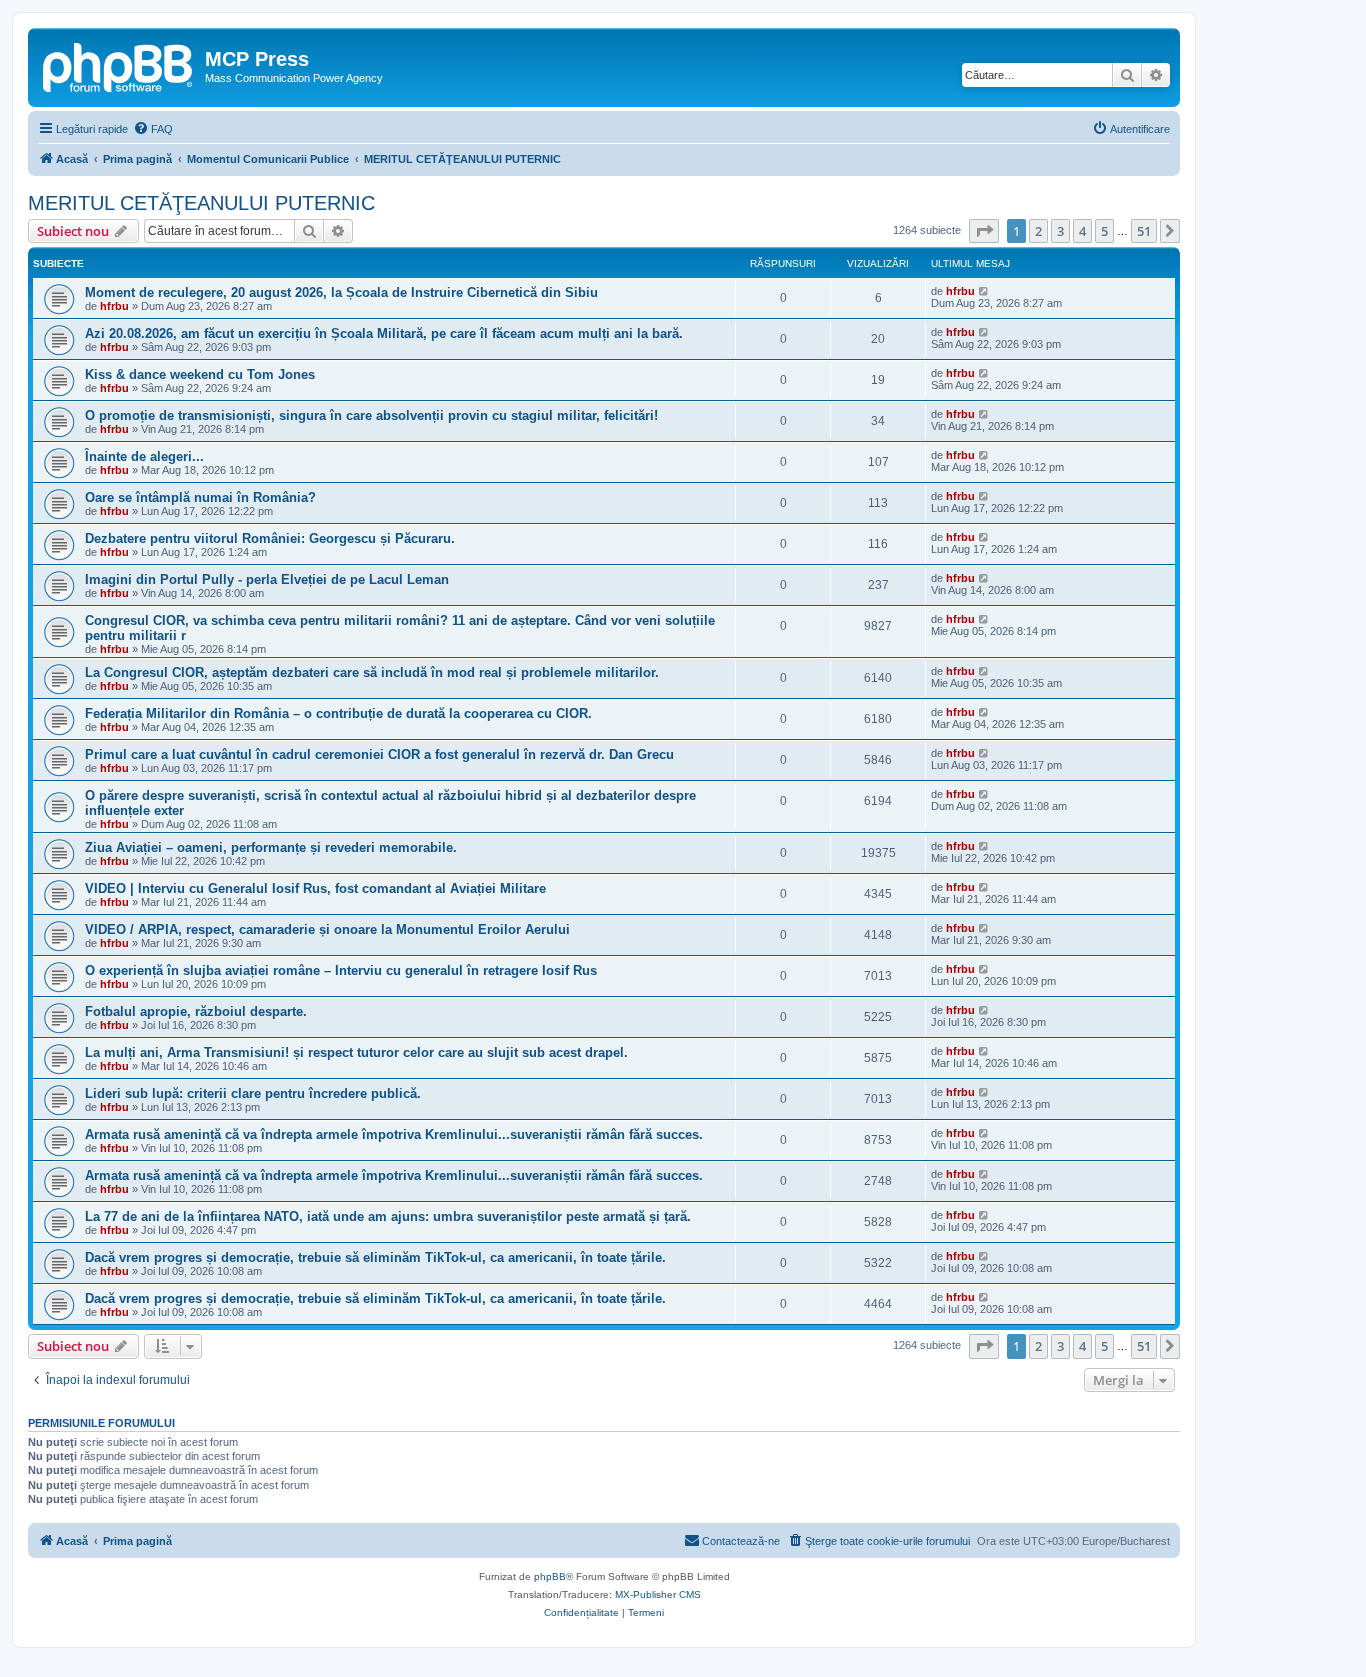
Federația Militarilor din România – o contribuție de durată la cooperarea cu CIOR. (338, 713)
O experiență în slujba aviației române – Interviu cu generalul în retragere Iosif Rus (341, 970)
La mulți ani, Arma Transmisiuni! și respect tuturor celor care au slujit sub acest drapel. (356, 1052)
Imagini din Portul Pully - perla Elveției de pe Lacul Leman (267, 579)
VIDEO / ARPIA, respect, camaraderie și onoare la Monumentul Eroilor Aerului (327, 929)
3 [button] (1060, 231)
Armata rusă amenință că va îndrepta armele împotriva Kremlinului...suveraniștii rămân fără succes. (394, 1134)
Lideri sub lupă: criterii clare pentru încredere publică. (253, 1093)
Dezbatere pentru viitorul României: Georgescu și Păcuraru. (270, 538)
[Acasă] (119, 65)
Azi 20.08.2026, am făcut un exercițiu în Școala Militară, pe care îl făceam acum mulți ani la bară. (384, 333)
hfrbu (114, 306)
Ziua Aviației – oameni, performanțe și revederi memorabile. (271, 847)
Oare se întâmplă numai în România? (200, 497)
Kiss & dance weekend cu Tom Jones (200, 374)
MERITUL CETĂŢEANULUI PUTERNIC (201, 203)
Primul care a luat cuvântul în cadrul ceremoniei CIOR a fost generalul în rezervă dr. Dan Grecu (379, 754)
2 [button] (1038, 231)
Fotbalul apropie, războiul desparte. (196, 1011)
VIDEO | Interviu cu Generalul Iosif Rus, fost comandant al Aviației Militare (315, 888)
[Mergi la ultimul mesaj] (984, 291)
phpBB (550, 1576)
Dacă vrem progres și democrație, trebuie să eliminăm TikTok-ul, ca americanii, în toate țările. (375, 1257)
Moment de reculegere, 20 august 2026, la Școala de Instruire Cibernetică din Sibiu (341, 292)
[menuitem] (153, 129)
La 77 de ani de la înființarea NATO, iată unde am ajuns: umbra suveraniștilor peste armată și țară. (388, 1216)
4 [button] (1082, 231)
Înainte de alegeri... (144, 456)
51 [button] (1144, 231)
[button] (984, 231)
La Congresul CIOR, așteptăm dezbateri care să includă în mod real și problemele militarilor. (372, 672)
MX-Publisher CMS (658, 1594)
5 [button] (1104, 231)
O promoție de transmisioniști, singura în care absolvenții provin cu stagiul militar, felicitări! (371, 415)
